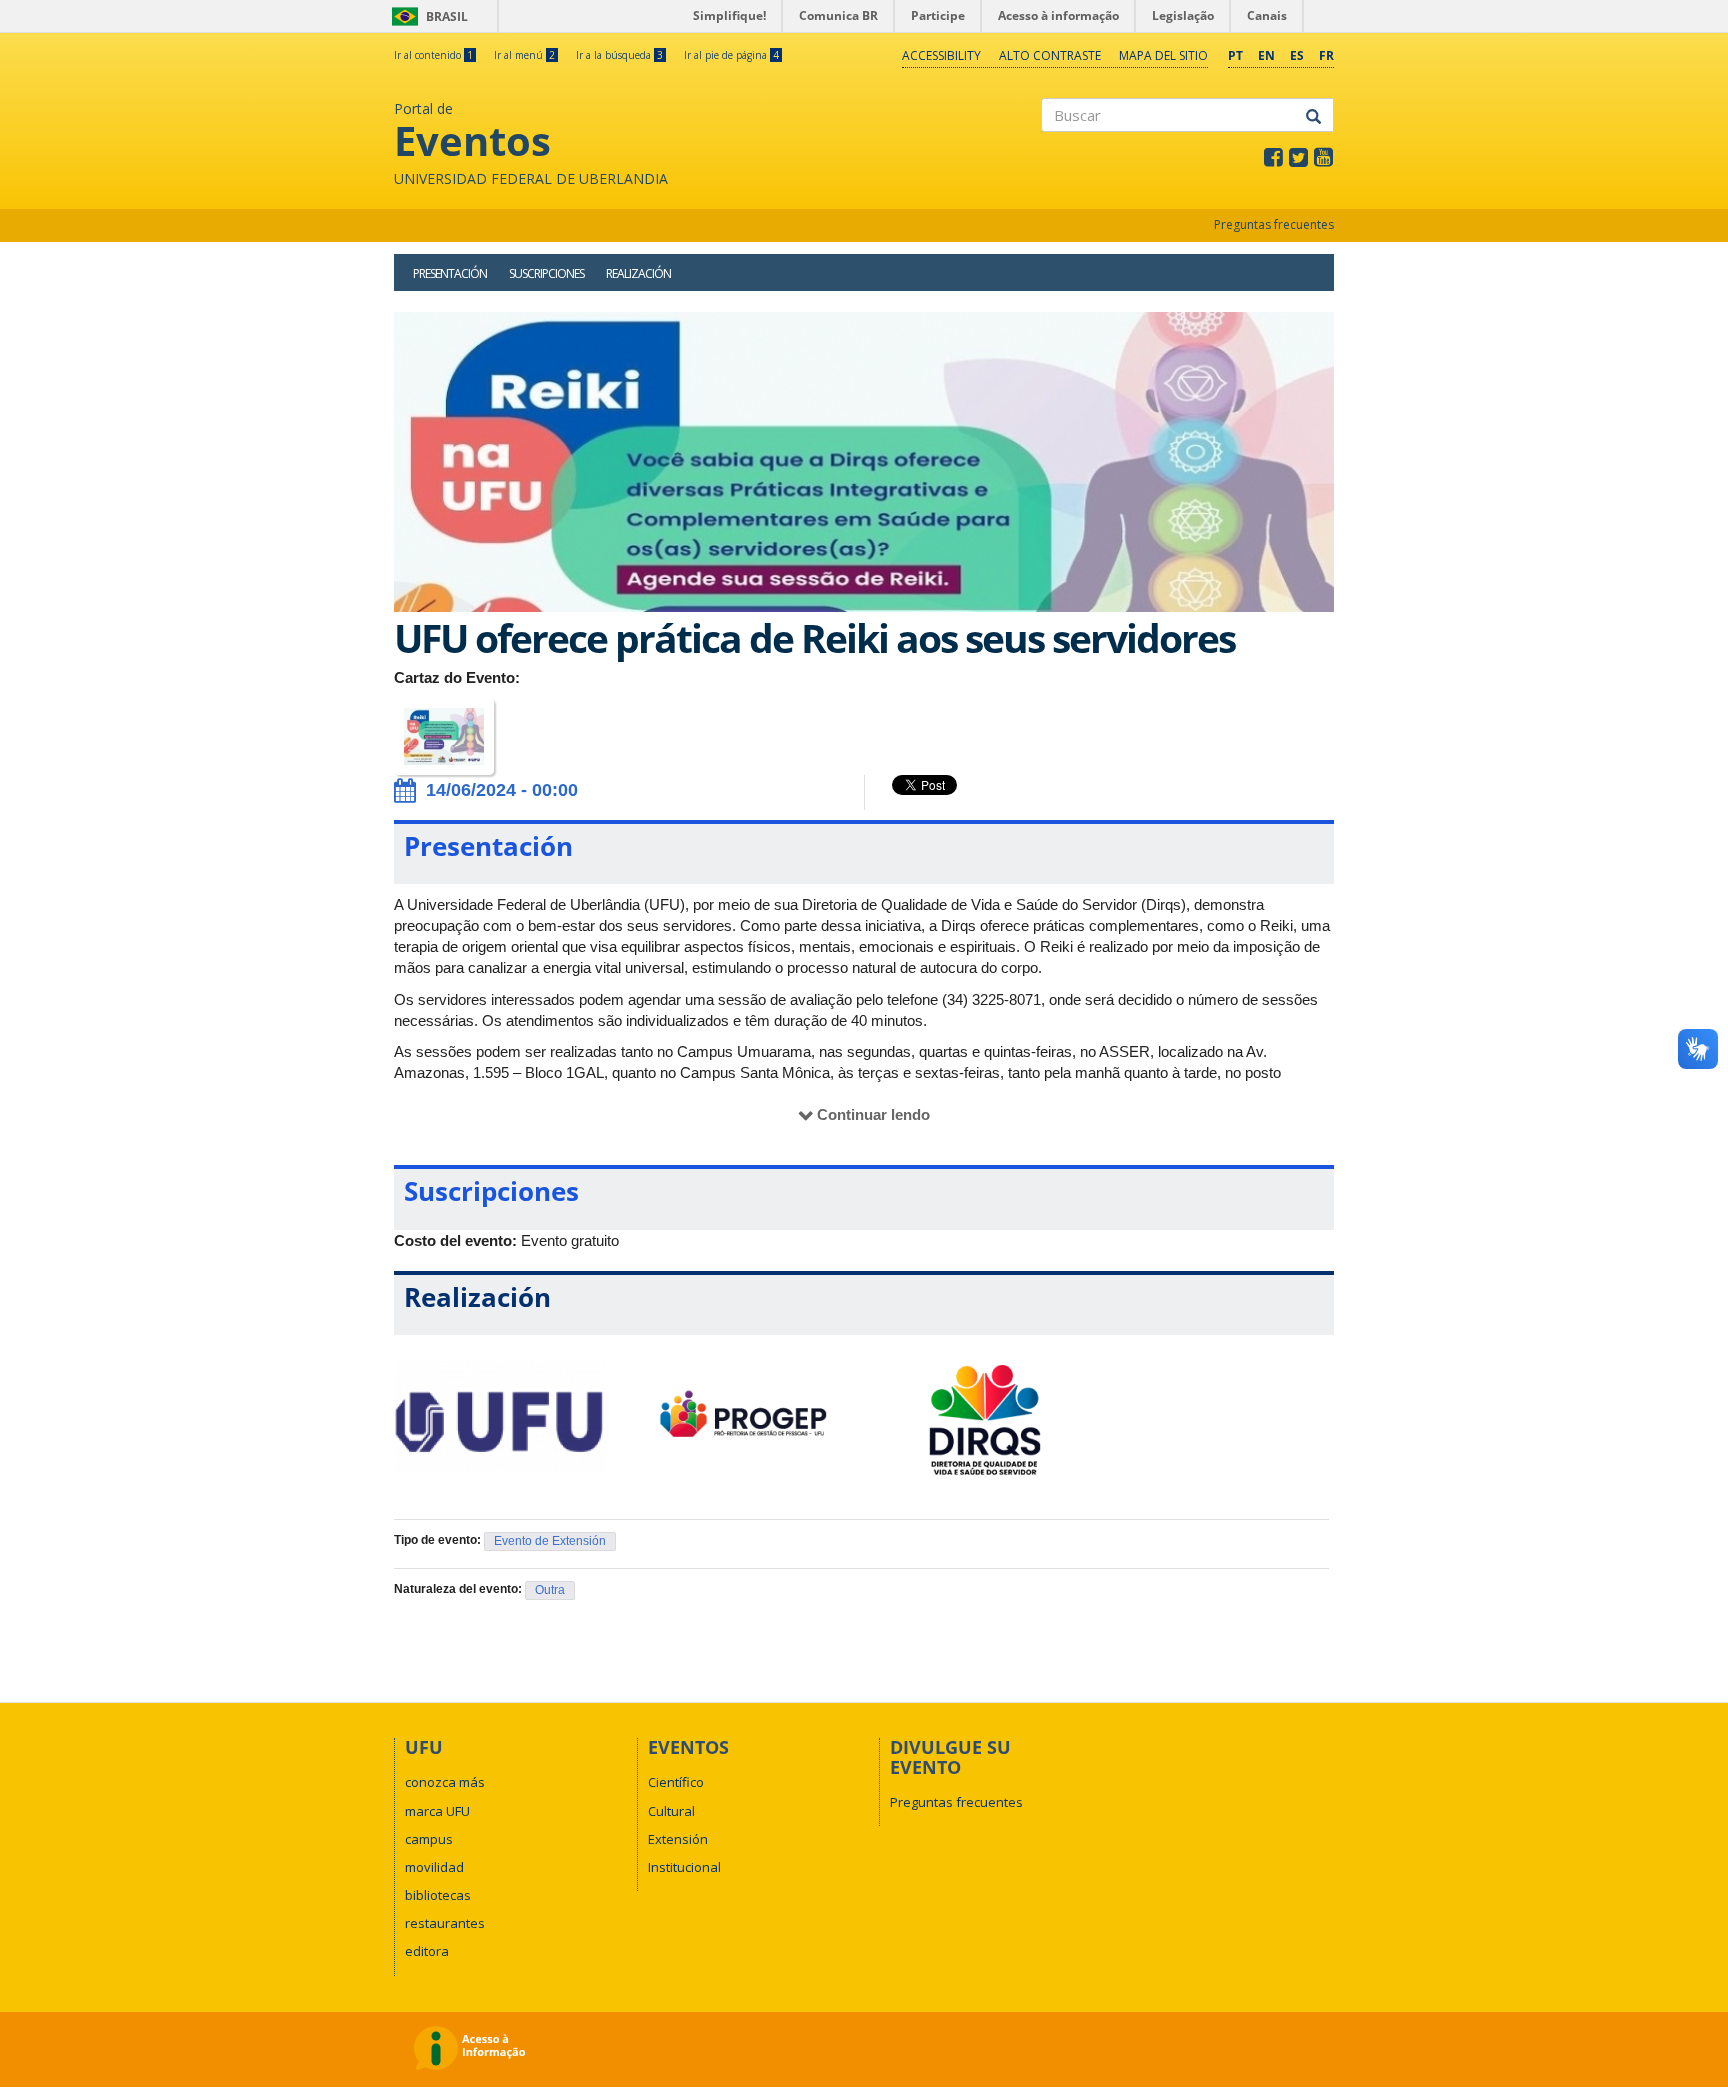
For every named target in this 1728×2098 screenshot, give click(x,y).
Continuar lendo (873, 1114)
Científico (676, 1782)
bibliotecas (438, 1895)
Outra (550, 1590)
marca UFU (437, 1811)
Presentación (450, 273)
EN (1266, 55)
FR (1326, 55)
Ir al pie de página (731, 55)
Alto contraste (1050, 55)
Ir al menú (524, 55)
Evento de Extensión (550, 1541)
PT (1235, 55)
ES (1297, 55)
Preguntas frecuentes (1274, 224)
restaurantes (445, 1923)
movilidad (434, 1867)
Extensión (678, 1839)
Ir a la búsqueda (619, 55)
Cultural (671, 1811)
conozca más (445, 1782)
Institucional (684, 1867)
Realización (638, 273)
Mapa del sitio (1163, 55)
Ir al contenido (433, 55)
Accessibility (941, 55)
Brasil (426, 16)
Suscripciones (546, 273)
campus (429, 1839)
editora (427, 1951)
